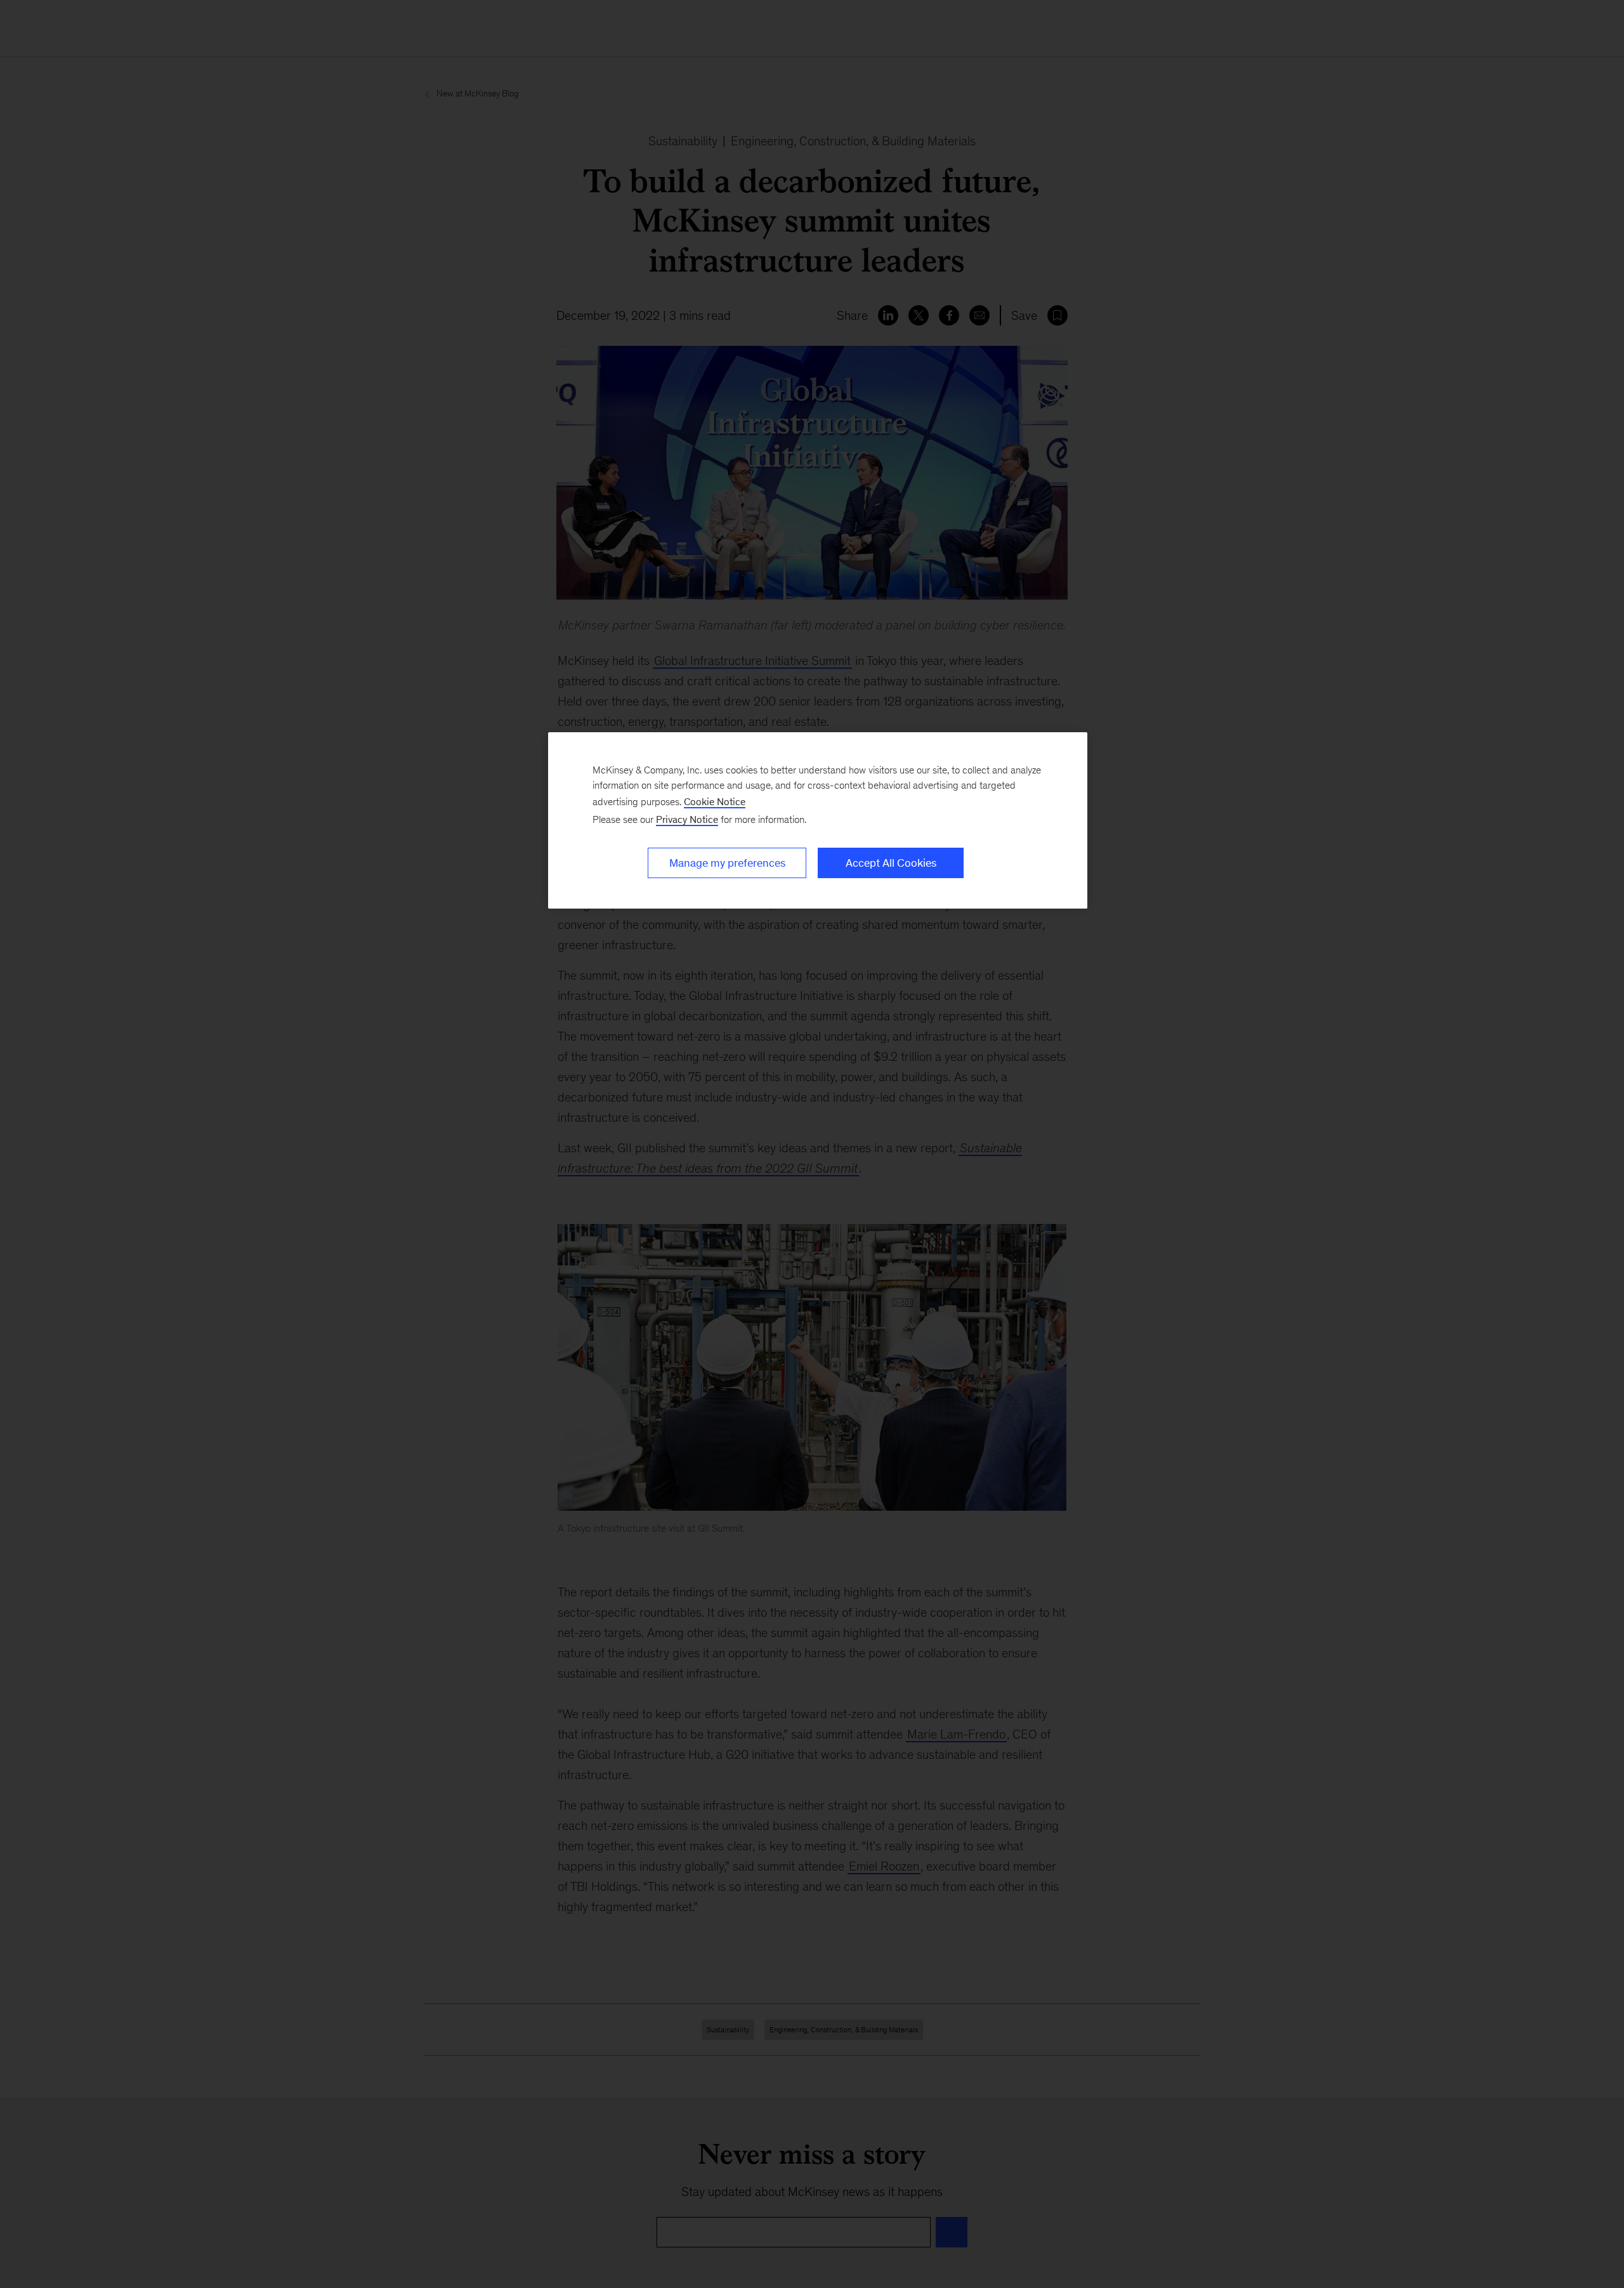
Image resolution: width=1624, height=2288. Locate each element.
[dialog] (818, 820)
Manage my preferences (727, 863)
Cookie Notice (715, 802)
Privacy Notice (687, 819)
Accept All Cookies (891, 863)
